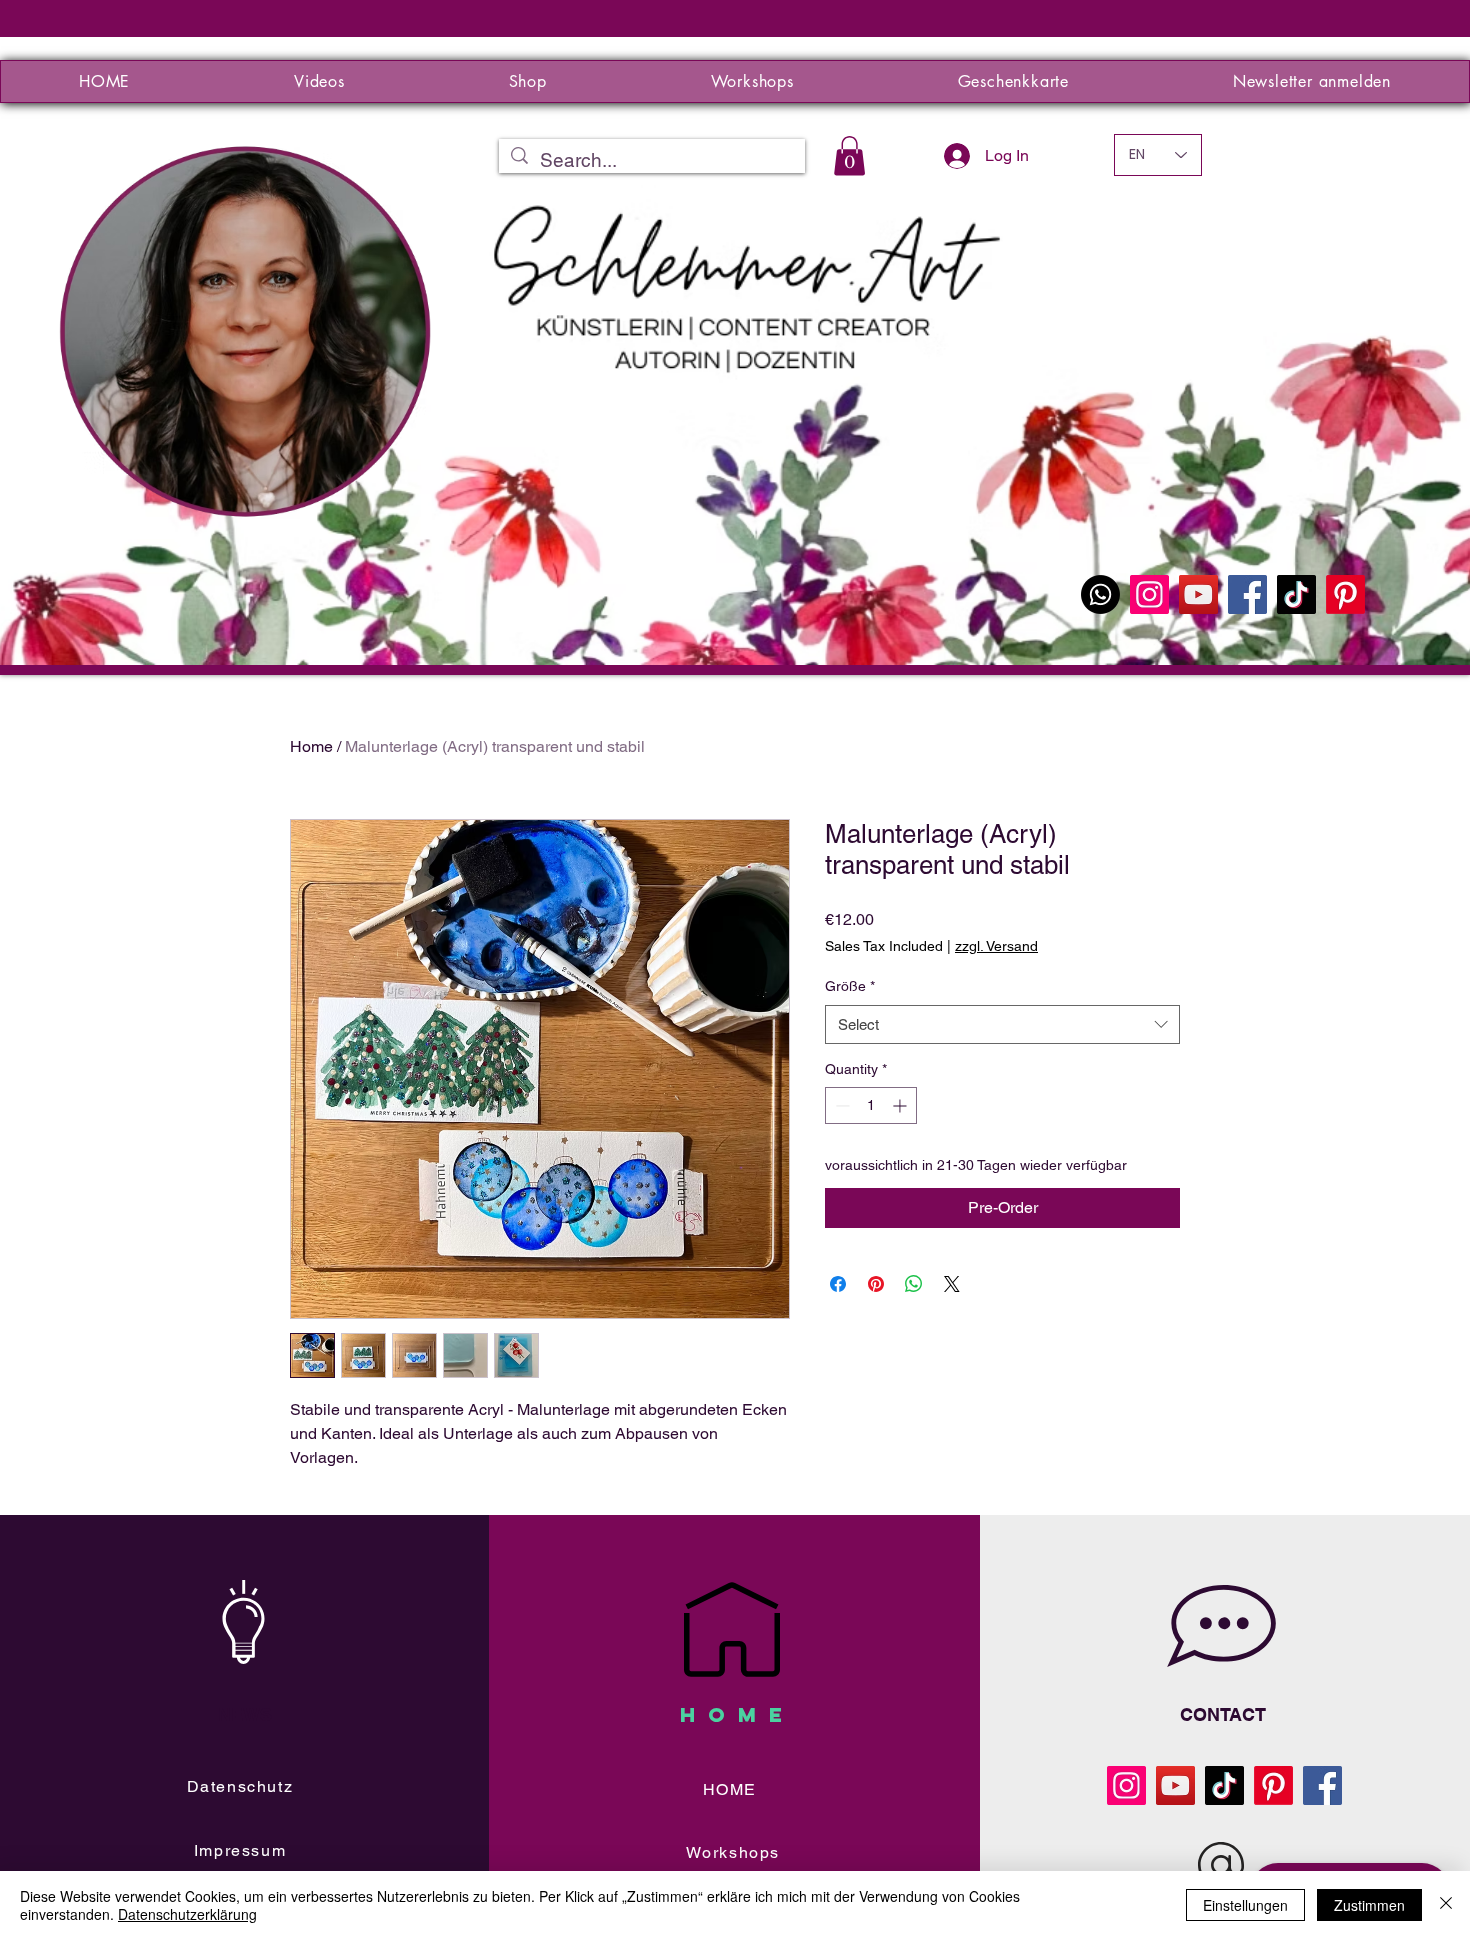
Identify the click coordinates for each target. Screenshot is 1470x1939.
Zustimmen (1369, 1905)
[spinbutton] (871, 1105)
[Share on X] (952, 1284)
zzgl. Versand (996, 946)
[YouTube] (1198, 594)
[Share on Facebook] (838, 1284)
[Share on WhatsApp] (914, 1284)
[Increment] (901, 1105)
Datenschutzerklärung (187, 1914)
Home (311, 746)
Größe (850, 986)
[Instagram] (1149, 594)
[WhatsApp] (1100, 594)
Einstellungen (1245, 1905)
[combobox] (1002, 1024)
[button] (849, 155)
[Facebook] (1247, 594)
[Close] (1446, 1905)
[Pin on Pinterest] (876, 1284)
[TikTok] (1296, 594)
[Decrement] (840, 1105)
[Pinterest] (1345, 594)
